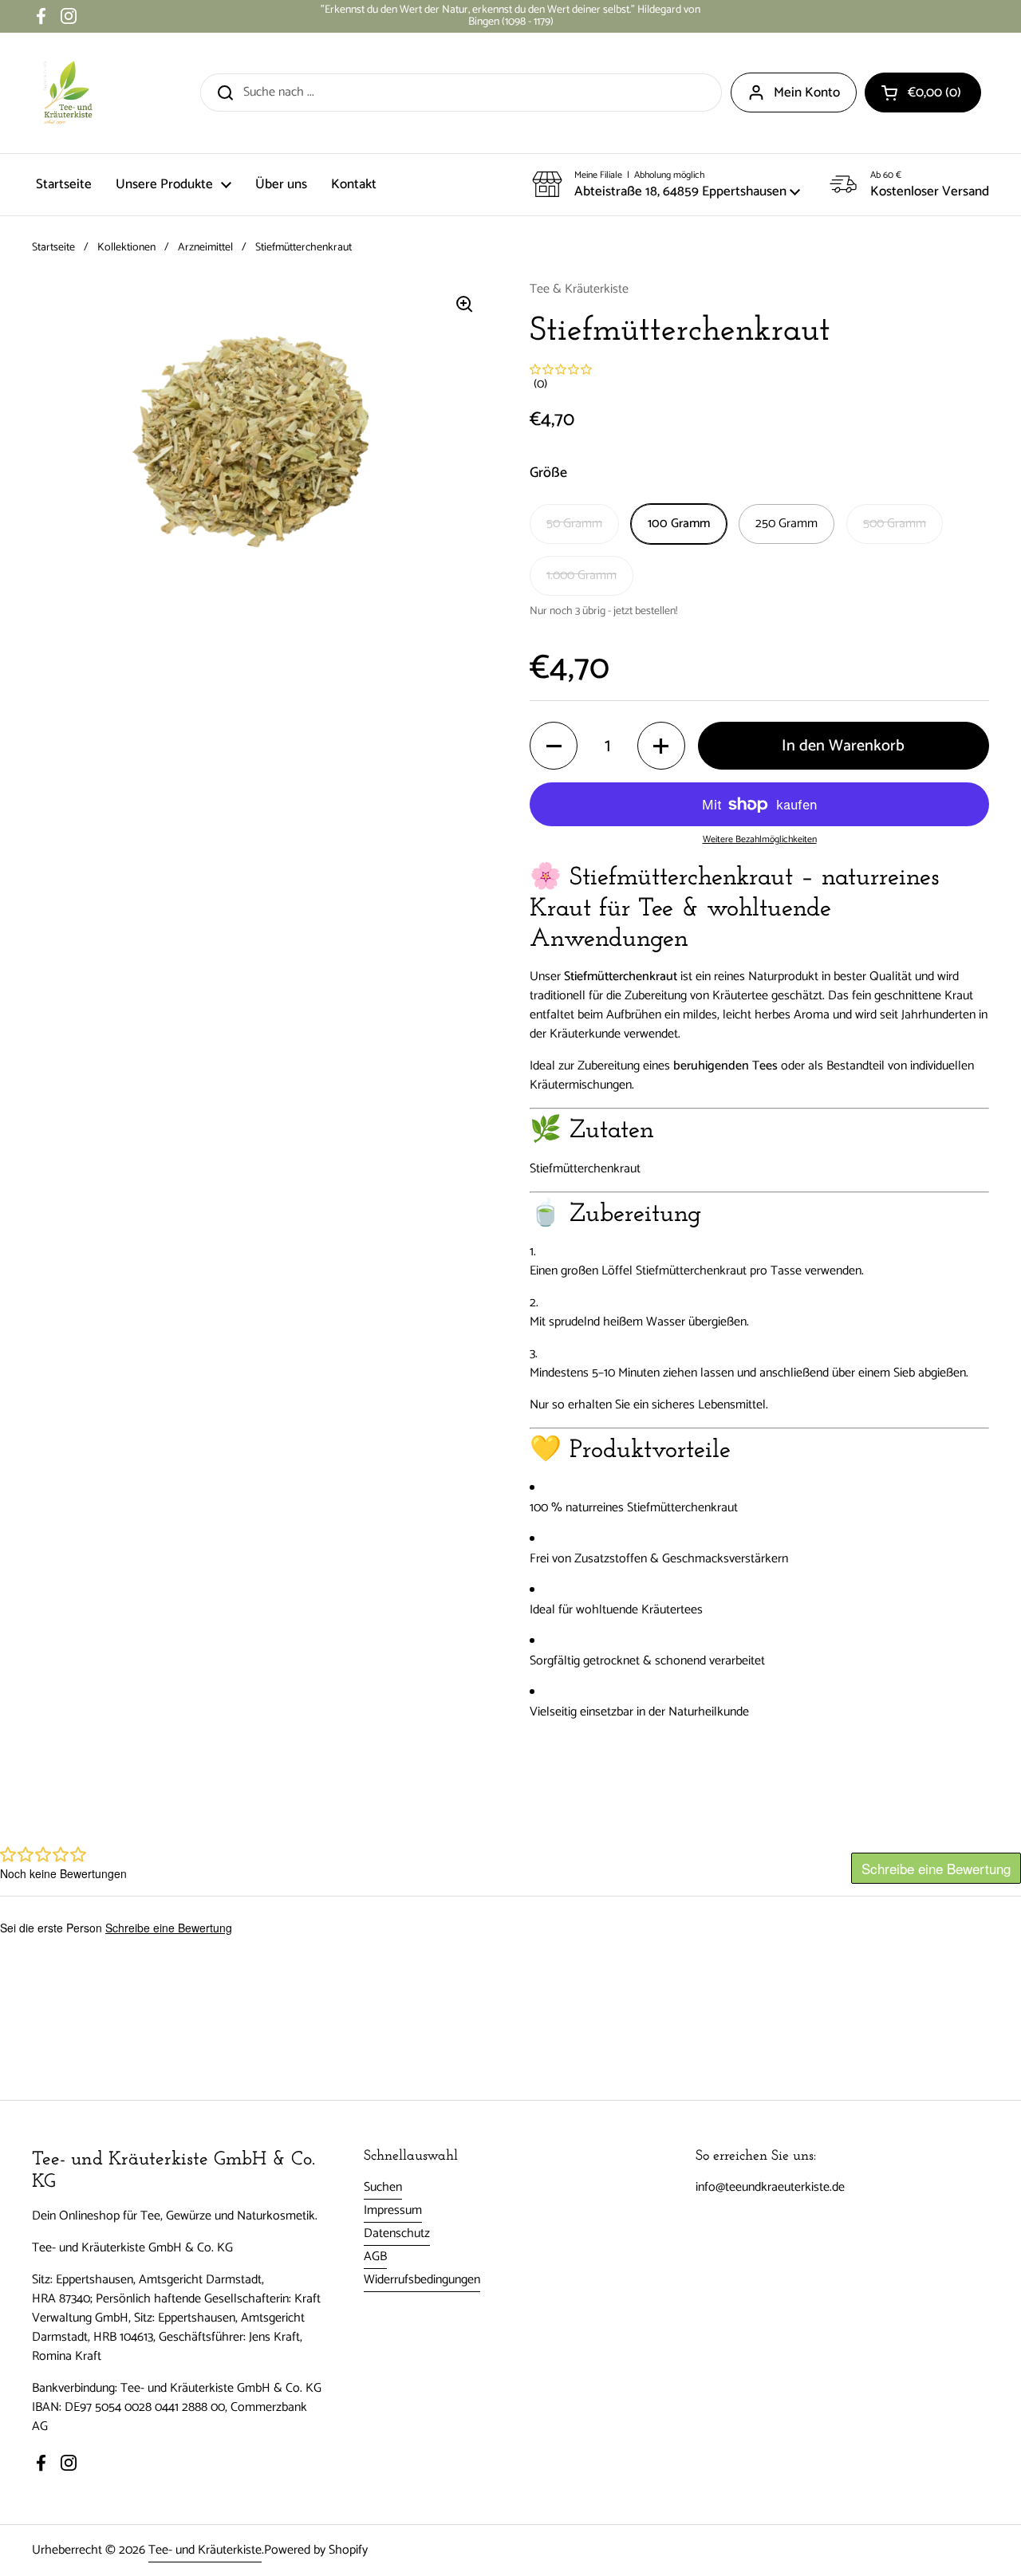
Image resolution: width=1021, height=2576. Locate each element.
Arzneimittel (205, 248)
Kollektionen (126, 248)
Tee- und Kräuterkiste (205, 2550)
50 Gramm (574, 524)
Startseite (53, 248)
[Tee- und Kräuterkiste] (68, 93)
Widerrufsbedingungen (422, 2280)
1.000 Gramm (581, 575)
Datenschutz (397, 2233)
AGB (375, 2257)
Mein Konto (807, 93)
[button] (923, 93)
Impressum (393, 2210)
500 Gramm (895, 524)
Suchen (383, 2187)
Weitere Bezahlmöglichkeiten (760, 840)
